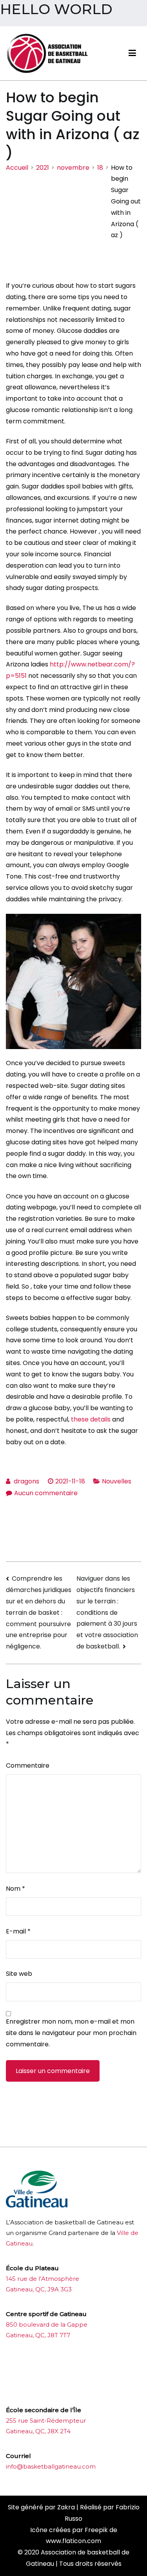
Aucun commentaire (46, 1493)
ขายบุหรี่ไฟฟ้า (68, 2365)
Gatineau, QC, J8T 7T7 (38, 2335)
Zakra (66, 2507)
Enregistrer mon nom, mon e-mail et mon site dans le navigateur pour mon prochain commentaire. (71, 2033)
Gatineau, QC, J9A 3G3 (39, 2289)
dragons (26, 1481)
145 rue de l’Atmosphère (43, 2279)
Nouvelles (117, 1481)
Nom (15, 1889)
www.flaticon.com (73, 2541)
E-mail (18, 1931)
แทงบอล (98, 2365)
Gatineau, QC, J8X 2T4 (38, 2431)
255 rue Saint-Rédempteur (46, 2421)
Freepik (96, 2530)
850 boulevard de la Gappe (47, 2325)
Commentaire (28, 1765)
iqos (50, 2390)
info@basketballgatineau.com (51, 2466)
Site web (19, 1974)
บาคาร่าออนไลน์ (27, 2365)
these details (91, 1419)
